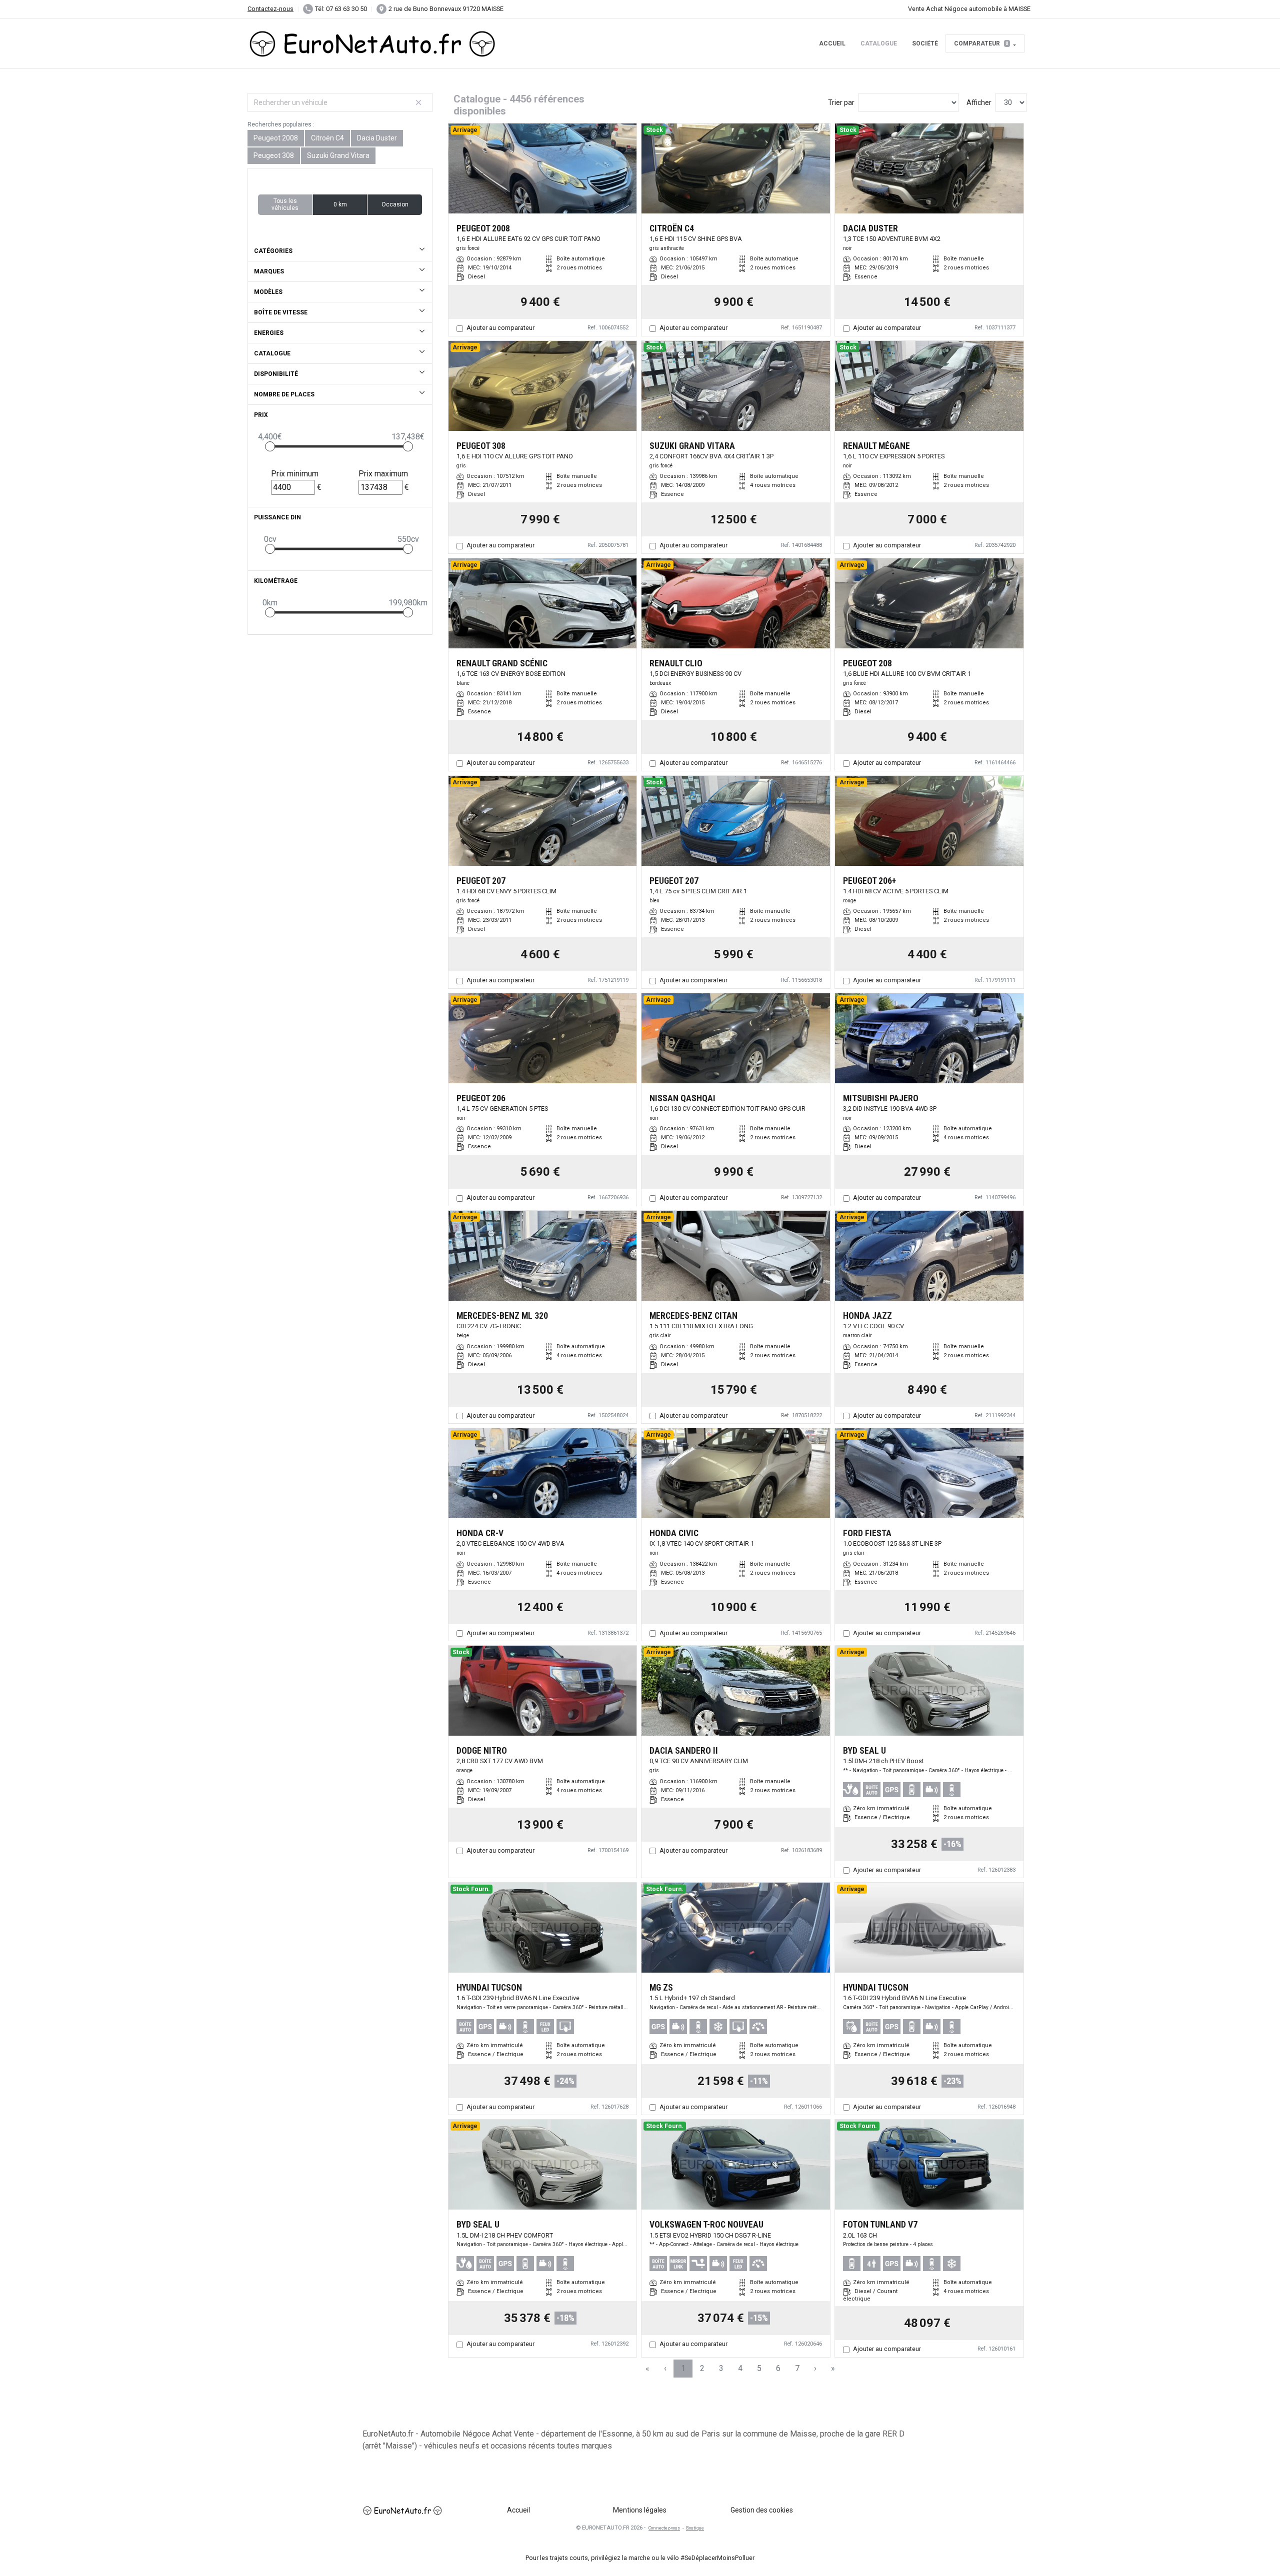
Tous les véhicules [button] (285, 204)
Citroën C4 (327, 138)
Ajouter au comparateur (500, 328)
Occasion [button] (395, 204)
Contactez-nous (270, 9)
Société (925, 43)
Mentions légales (640, 2510)
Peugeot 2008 (276, 138)
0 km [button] (340, 204)
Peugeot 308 (274, 155)
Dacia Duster (377, 138)
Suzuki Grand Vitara (338, 155)
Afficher (979, 102)
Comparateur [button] (981, 43)
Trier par (841, 102)
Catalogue (879, 43)
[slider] (270, 446)
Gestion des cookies (762, 2510)
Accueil (832, 43)
